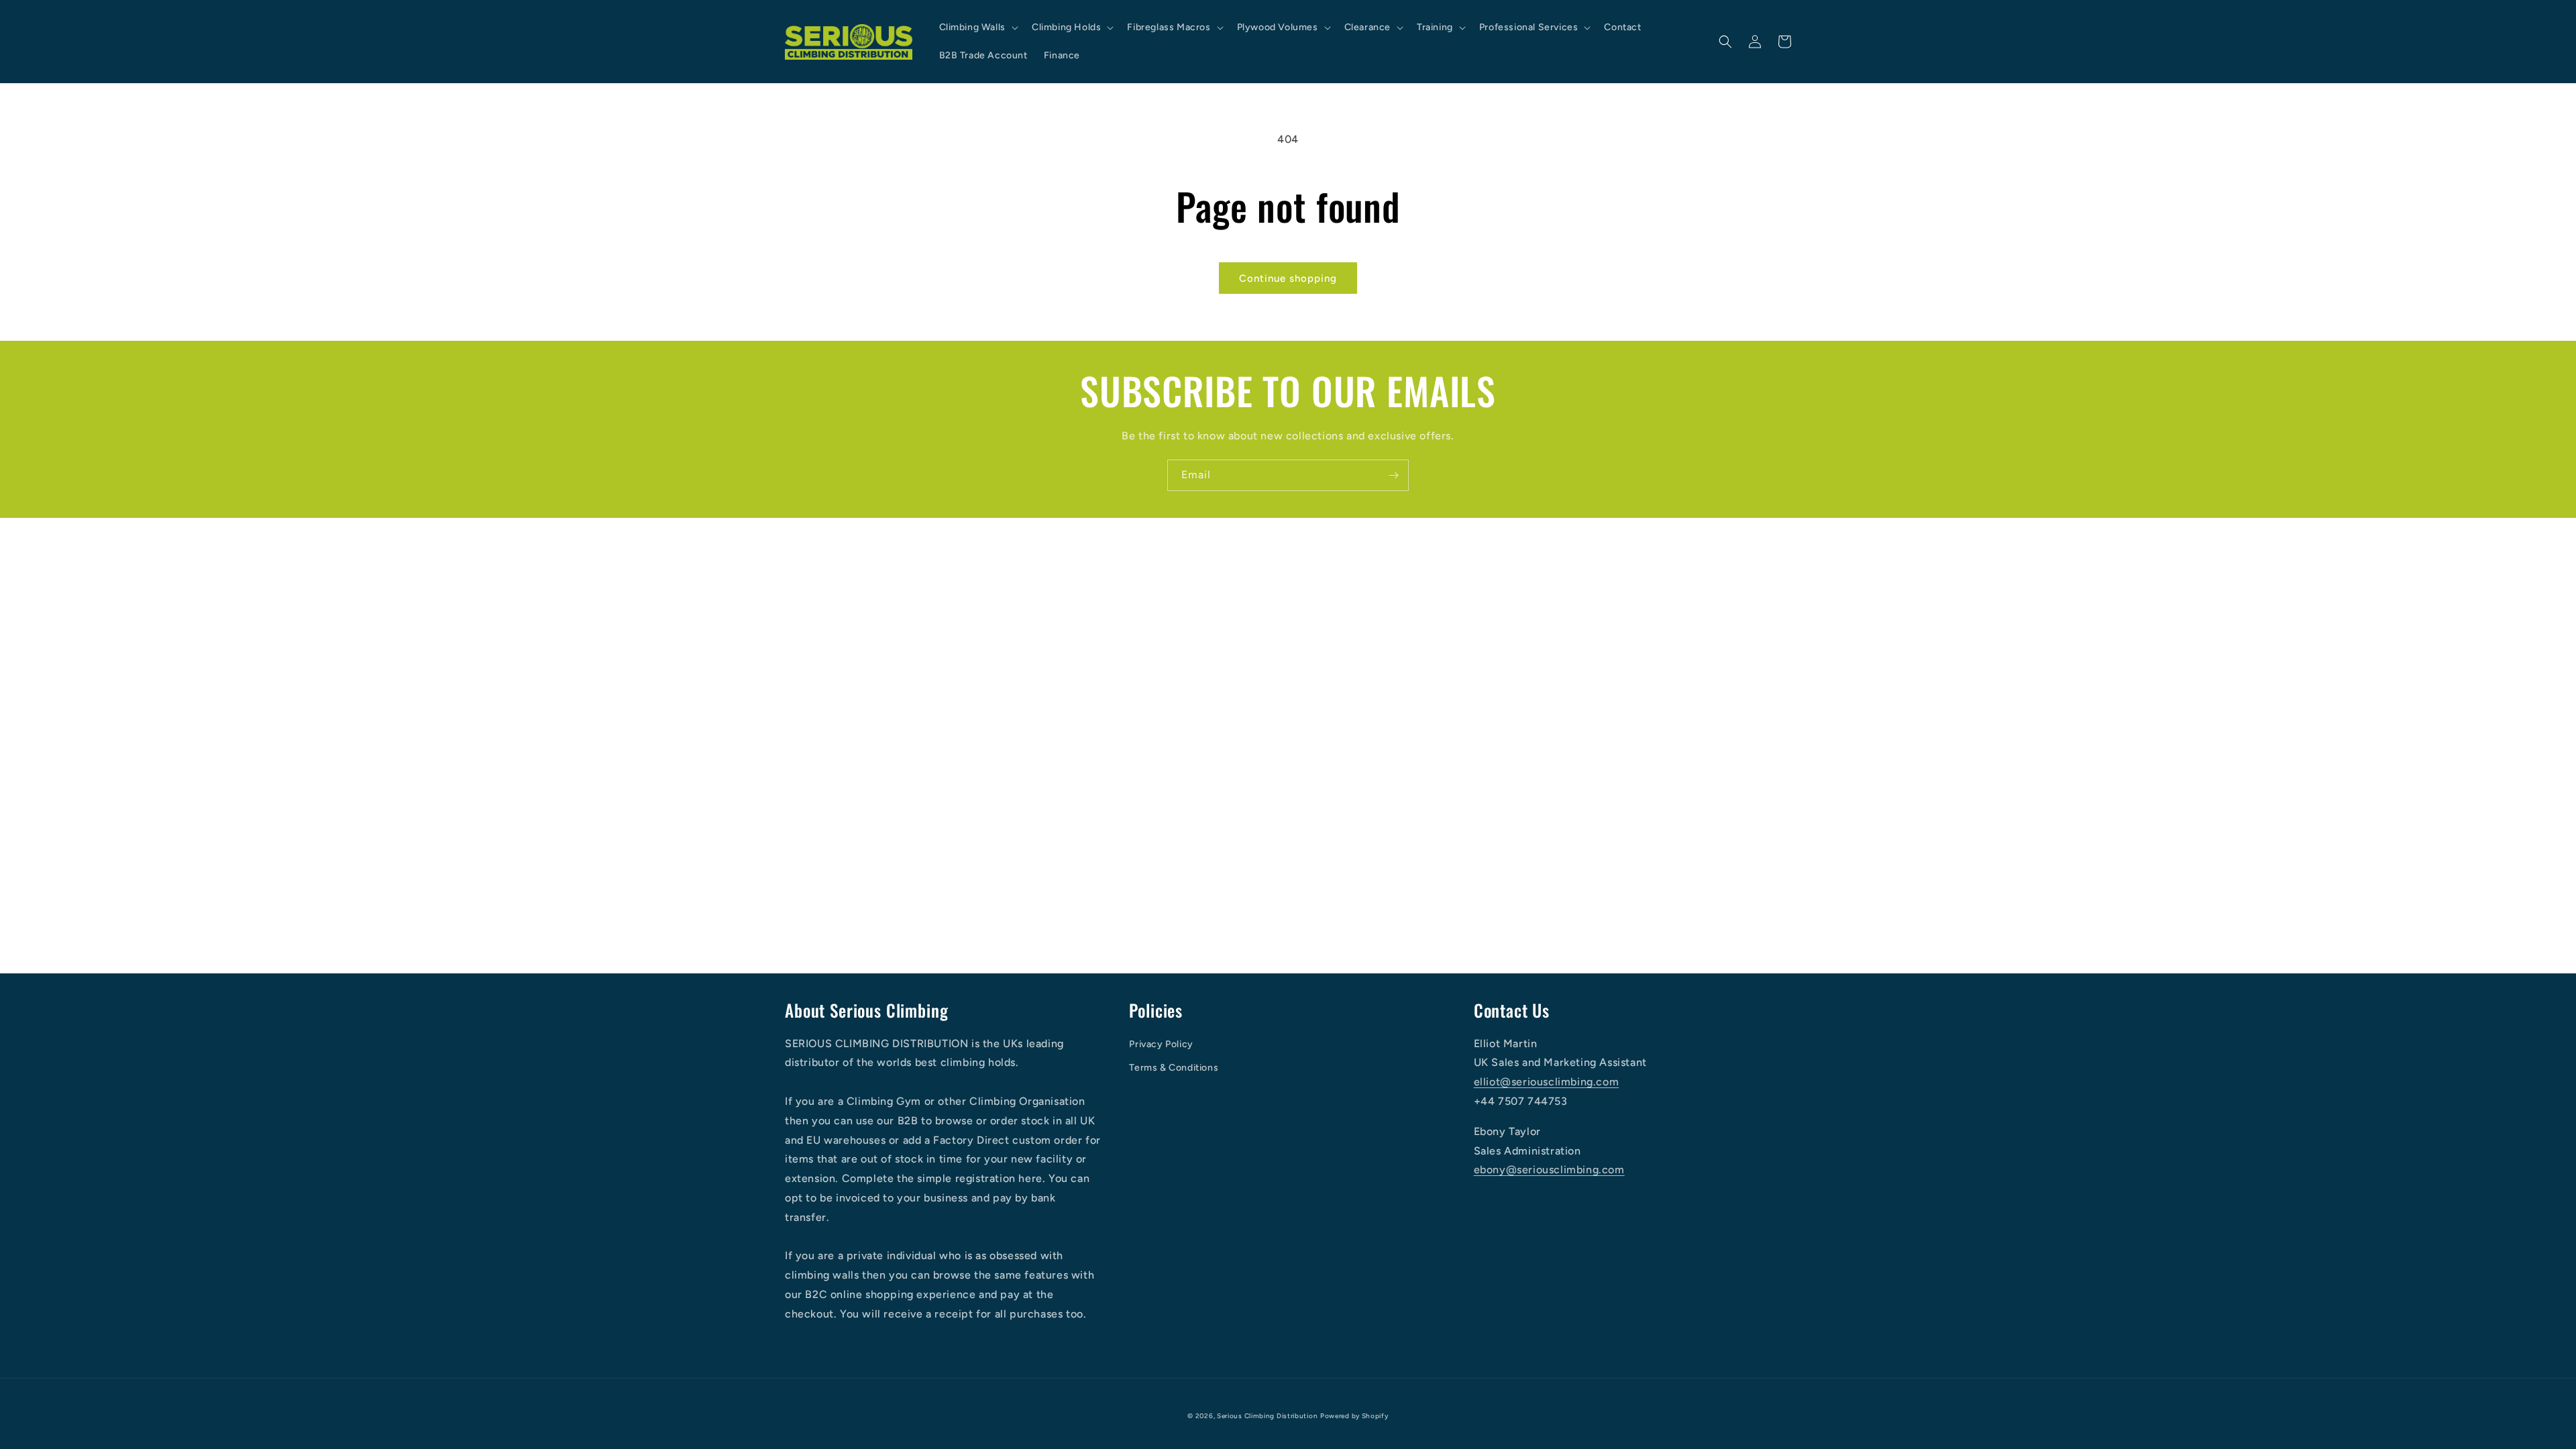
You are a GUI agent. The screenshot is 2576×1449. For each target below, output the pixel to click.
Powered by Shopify (1354, 1416)
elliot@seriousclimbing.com (1547, 1082)
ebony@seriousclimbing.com (1549, 1170)
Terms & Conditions (1174, 1068)
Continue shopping (1288, 278)
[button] (977, 28)
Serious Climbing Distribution (1267, 1416)
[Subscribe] (1393, 475)
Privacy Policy (1161, 1044)
